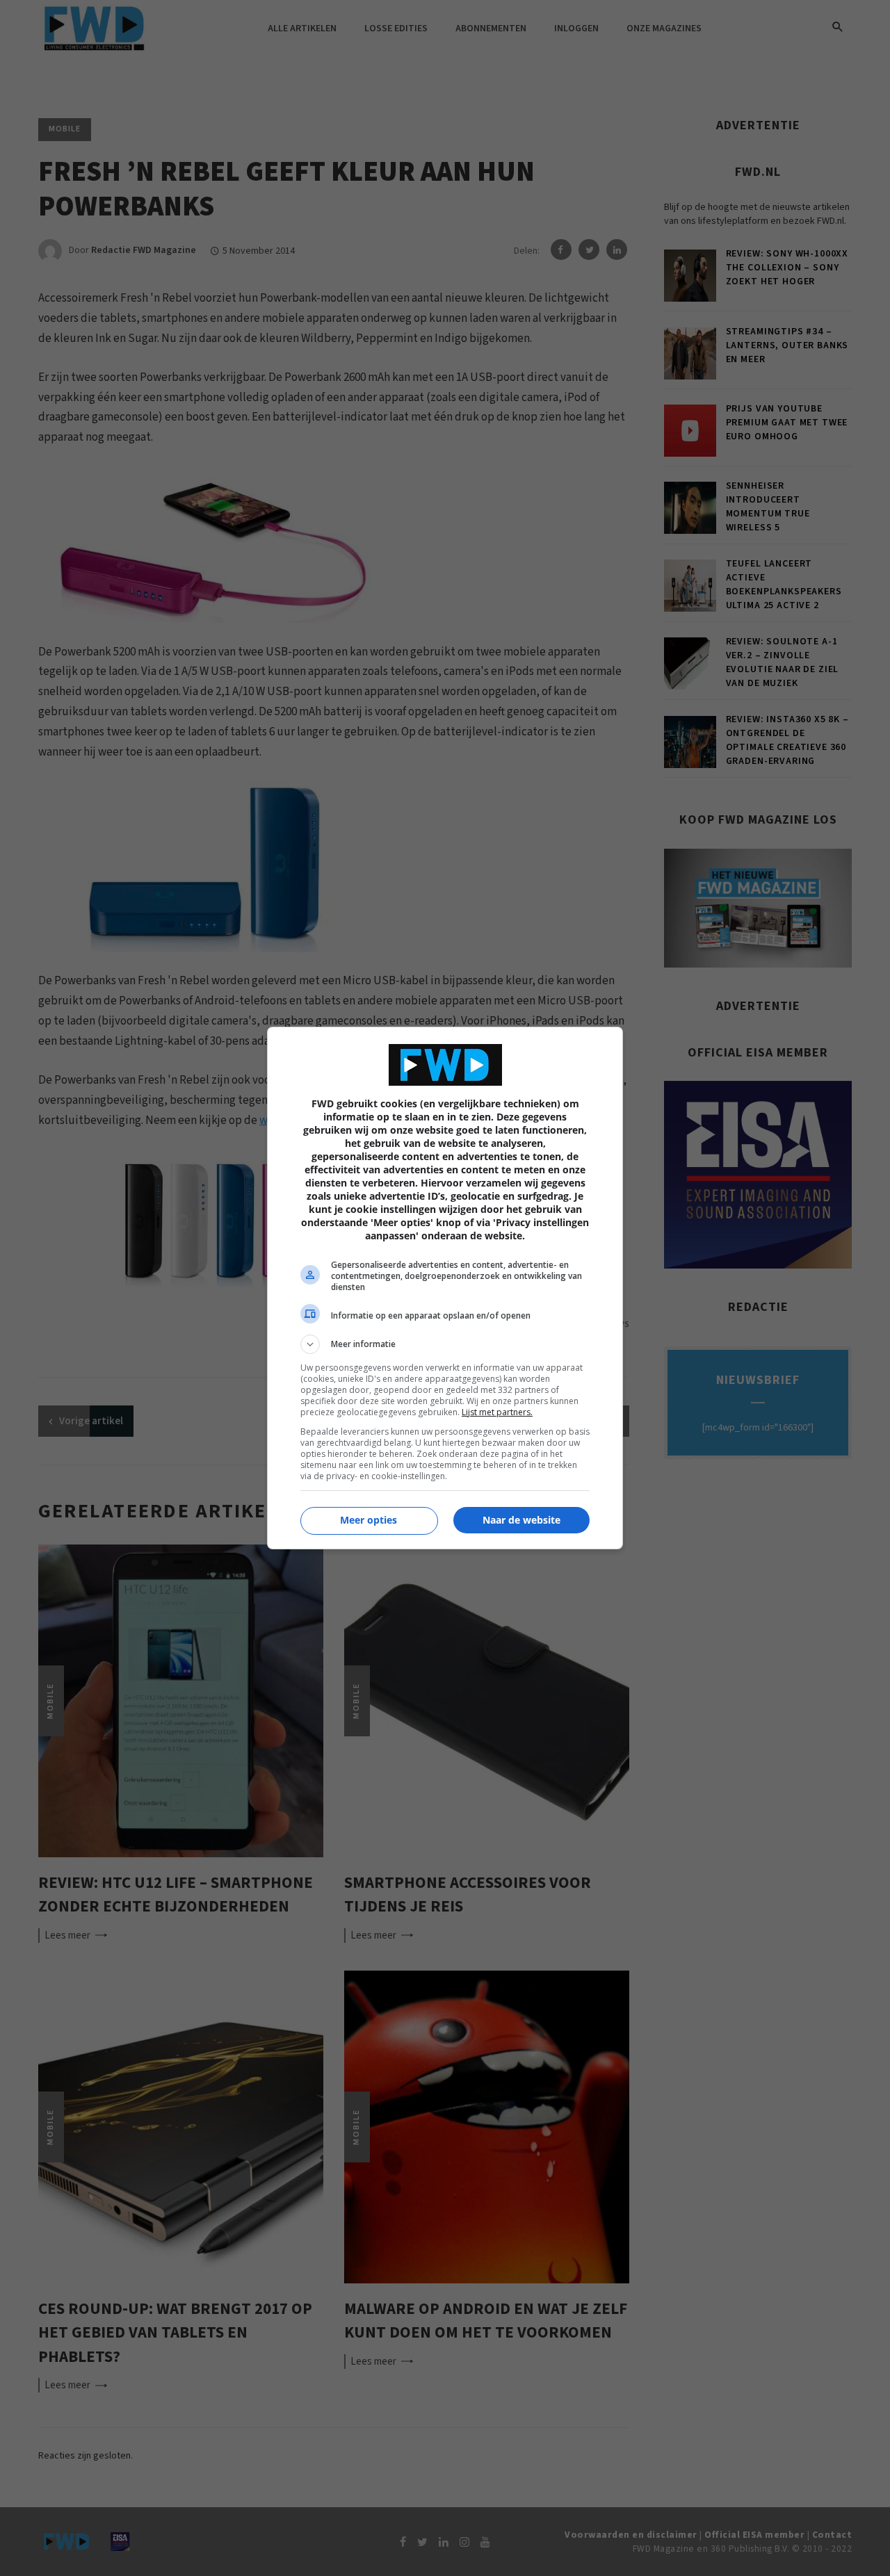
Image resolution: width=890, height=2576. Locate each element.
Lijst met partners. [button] (497, 1412)
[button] (445, 1344)
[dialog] (445, 1288)
